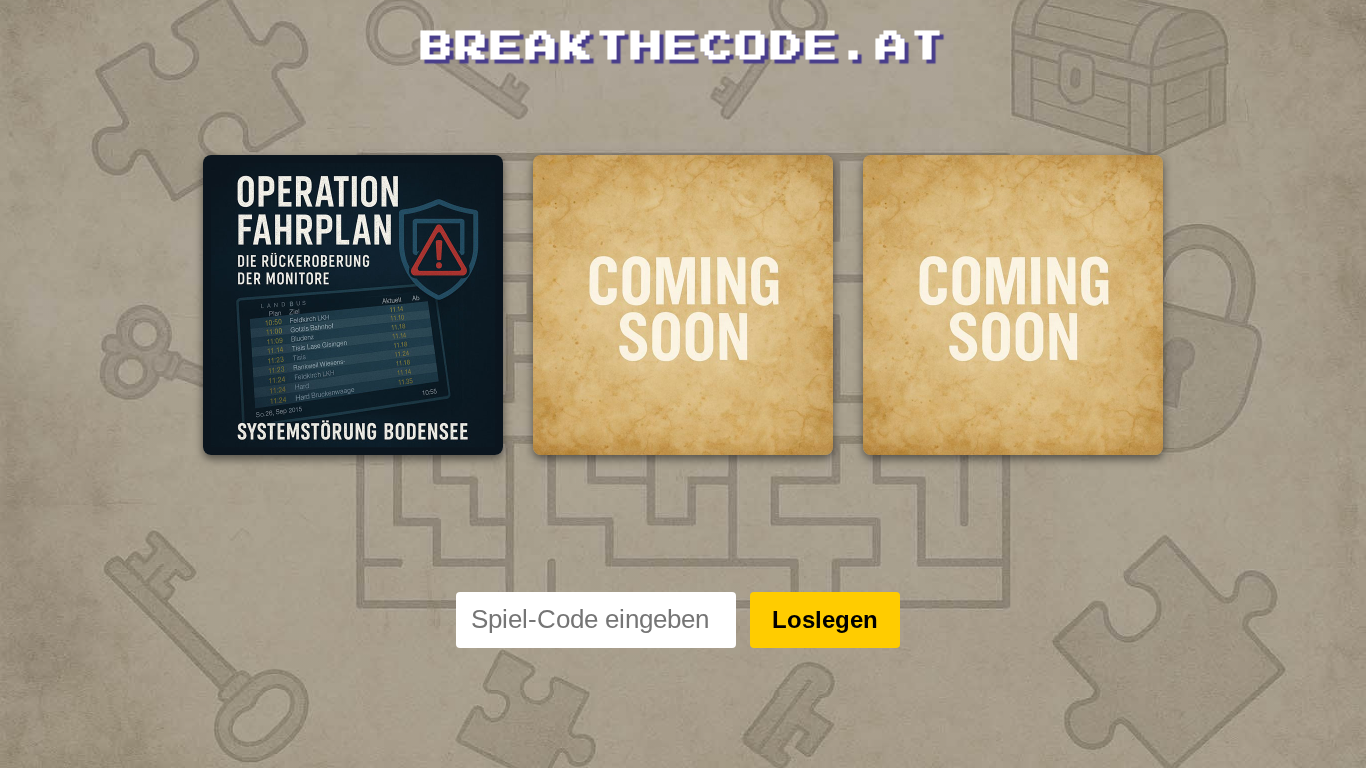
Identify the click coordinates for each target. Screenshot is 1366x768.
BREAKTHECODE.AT (683, 47)
